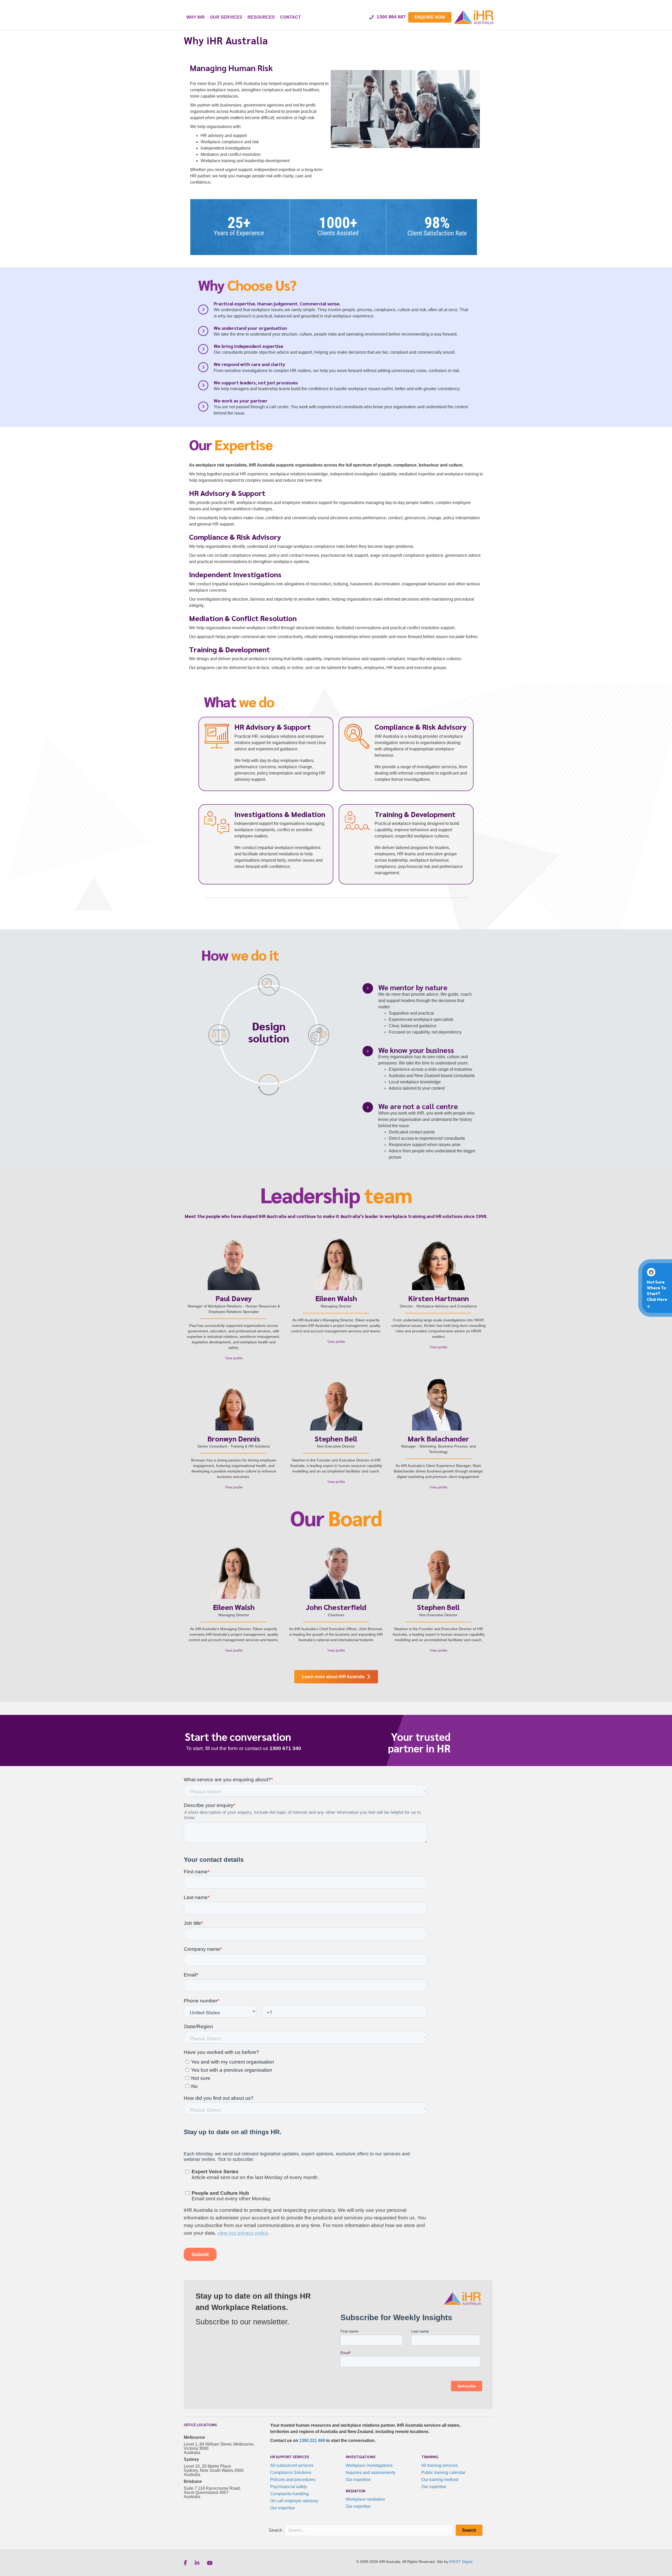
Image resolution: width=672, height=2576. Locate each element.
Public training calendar (443, 2472)
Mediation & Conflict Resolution (243, 618)
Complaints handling (289, 2494)
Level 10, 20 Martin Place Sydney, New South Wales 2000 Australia (214, 2470)
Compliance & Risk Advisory (235, 537)
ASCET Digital (461, 2562)
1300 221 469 (312, 2440)
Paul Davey (234, 1298)
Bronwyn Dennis (234, 1438)
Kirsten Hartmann (439, 1298)
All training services (440, 2465)
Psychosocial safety (289, 2487)
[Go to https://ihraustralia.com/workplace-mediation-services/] (266, 841)
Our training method (440, 2480)
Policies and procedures (293, 2480)
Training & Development (229, 649)
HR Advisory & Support (227, 493)
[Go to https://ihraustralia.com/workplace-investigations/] (406, 754)
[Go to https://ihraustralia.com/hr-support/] (266, 754)
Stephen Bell (336, 1438)
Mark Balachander (438, 1438)
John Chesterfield (336, 1607)
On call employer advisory (294, 2501)
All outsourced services (292, 2465)
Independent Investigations (235, 574)
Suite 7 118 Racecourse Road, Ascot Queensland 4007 (212, 2490)
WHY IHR (196, 17)
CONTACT (290, 17)
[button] (469, 2530)
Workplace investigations (369, 2465)
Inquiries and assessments (371, 2472)
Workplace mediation (365, 2499)
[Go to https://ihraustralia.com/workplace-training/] (406, 844)
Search (275, 2530)
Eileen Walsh (336, 1298)
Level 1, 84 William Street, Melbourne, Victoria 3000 (219, 2446)
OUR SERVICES (226, 17)
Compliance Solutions (291, 2472)
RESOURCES (261, 17)
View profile (235, 1358)
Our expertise (283, 2508)
